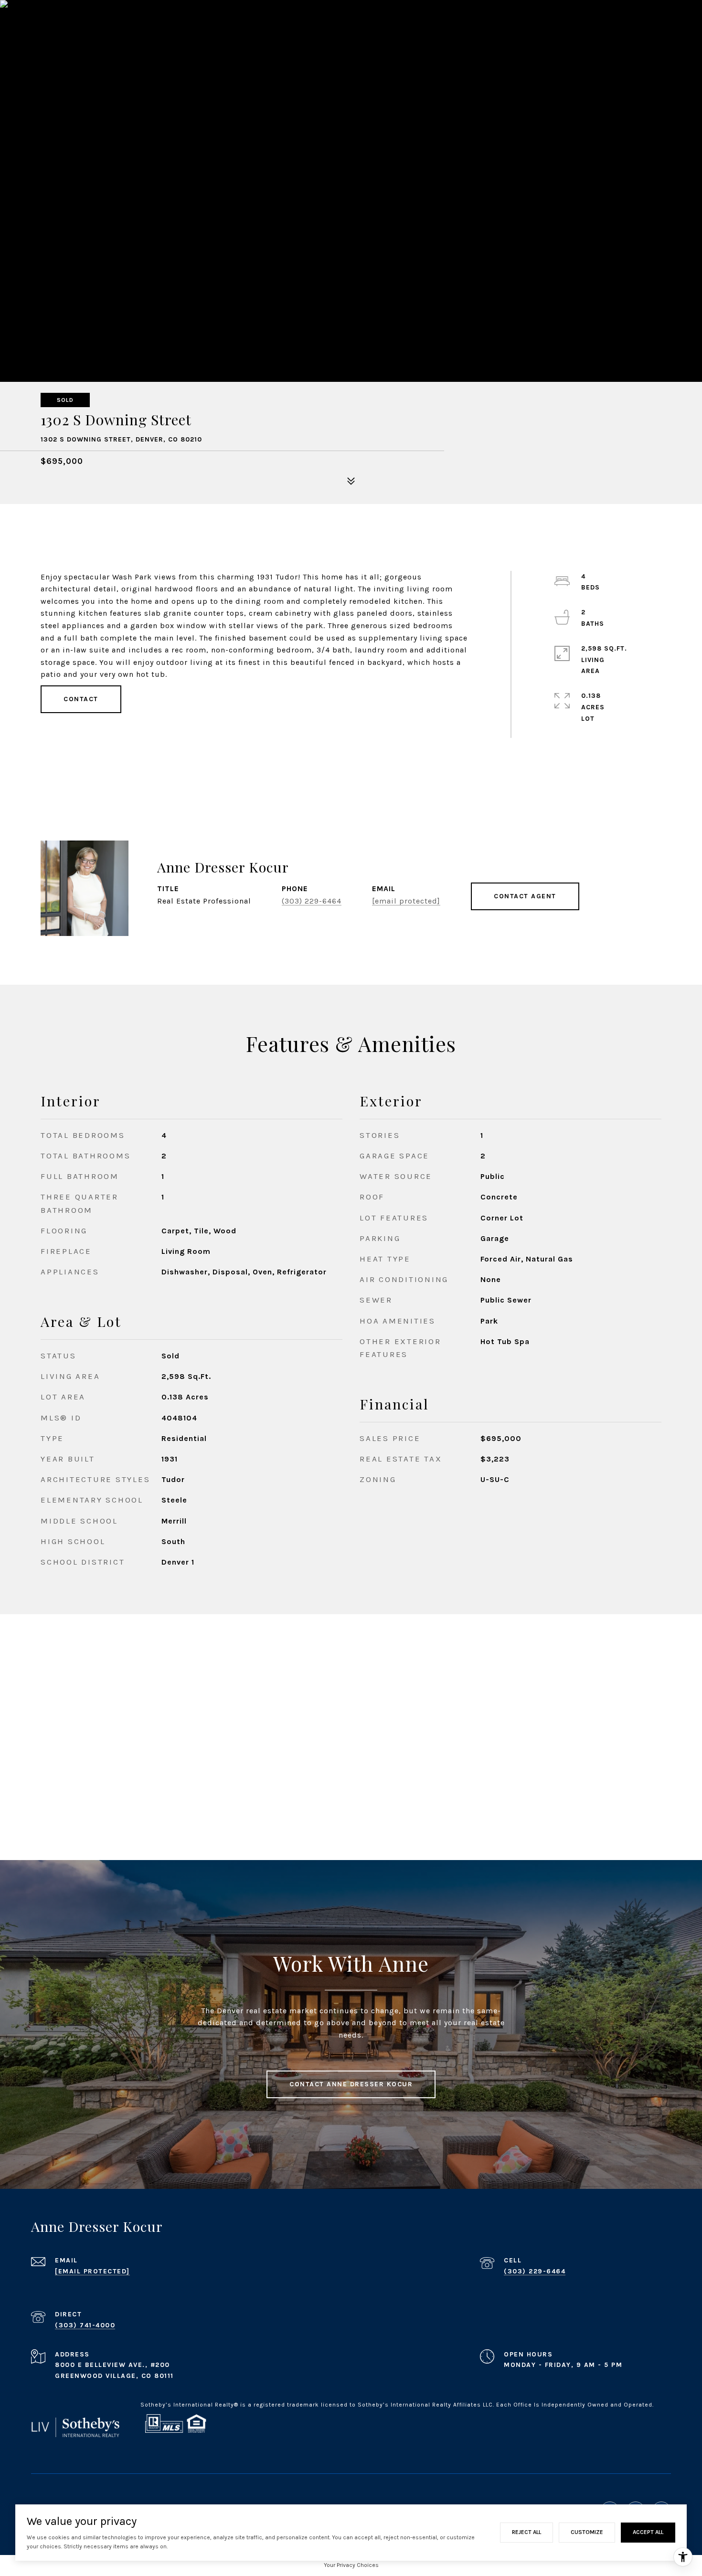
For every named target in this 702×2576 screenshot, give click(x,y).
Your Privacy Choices (351, 2565)
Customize (587, 2532)
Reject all (526, 2532)
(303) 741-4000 (85, 2325)
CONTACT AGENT (525, 896)
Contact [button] (81, 699)
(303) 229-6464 (312, 901)
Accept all (648, 2532)
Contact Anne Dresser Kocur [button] (351, 2084)
